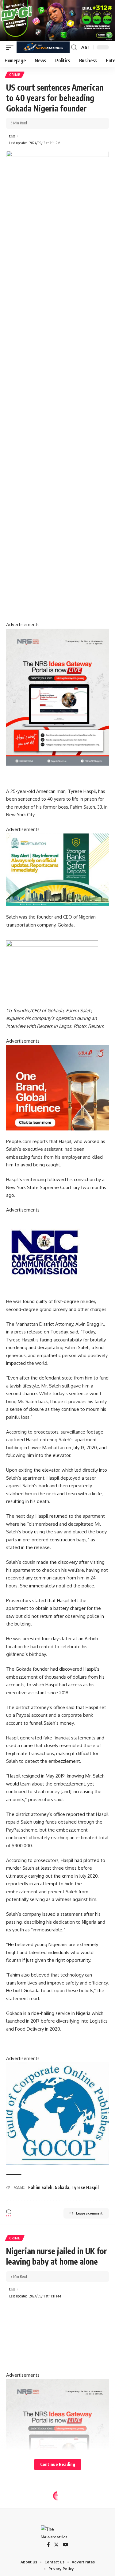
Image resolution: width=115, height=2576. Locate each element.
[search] (74, 47)
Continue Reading (58, 2464)
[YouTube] (65, 2545)
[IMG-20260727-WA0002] (57, 697)
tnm (12, 136)
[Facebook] (48, 2545)
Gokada (62, 2187)
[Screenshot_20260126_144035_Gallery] (57, 20)
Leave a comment (89, 2213)
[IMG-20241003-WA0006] (57, 1087)
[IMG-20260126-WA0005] (44, 1252)
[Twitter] (56, 2545)
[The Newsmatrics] (43, 47)
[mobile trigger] (11, 47)
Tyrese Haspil (85, 2187)
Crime (15, 75)
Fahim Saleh (40, 2187)
